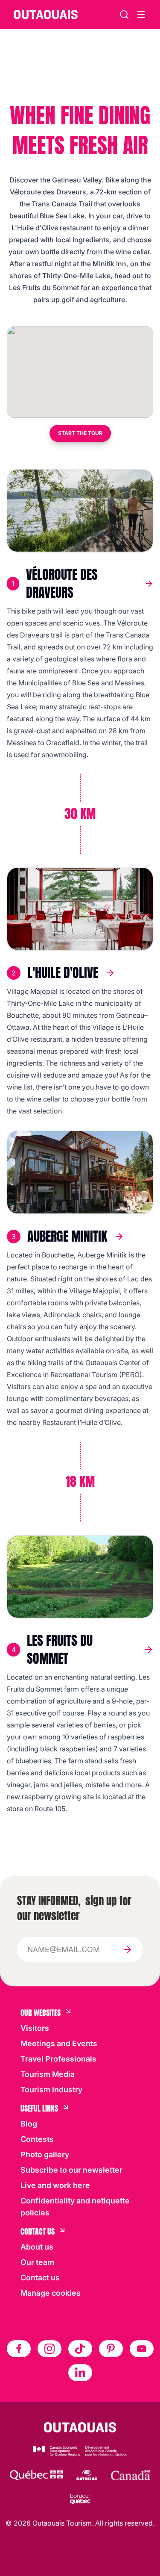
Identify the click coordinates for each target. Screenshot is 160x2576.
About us (37, 2247)
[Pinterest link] (111, 2349)
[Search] (124, 15)
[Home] (46, 15)
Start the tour (80, 433)
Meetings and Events (59, 2043)
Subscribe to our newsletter (71, 2170)
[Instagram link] (49, 2349)
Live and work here (55, 2185)
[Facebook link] (19, 2349)
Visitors (35, 2028)
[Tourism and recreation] (36, 2475)
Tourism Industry (51, 2090)
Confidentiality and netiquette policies (75, 2207)
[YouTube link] (142, 2349)
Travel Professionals (58, 2059)
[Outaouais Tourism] (80, 2427)
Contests (37, 2139)
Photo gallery (45, 2154)
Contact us (40, 2278)
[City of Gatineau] (87, 2475)
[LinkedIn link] (80, 2373)
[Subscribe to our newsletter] (128, 1950)
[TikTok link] (80, 2349)
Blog (29, 2124)
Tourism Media (48, 2074)
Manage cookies (51, 2293)
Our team (37, 2262)
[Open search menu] (141, 15)
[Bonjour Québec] (80, 2499)
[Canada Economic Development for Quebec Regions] (80, 2451)
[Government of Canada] (131, 2475)
